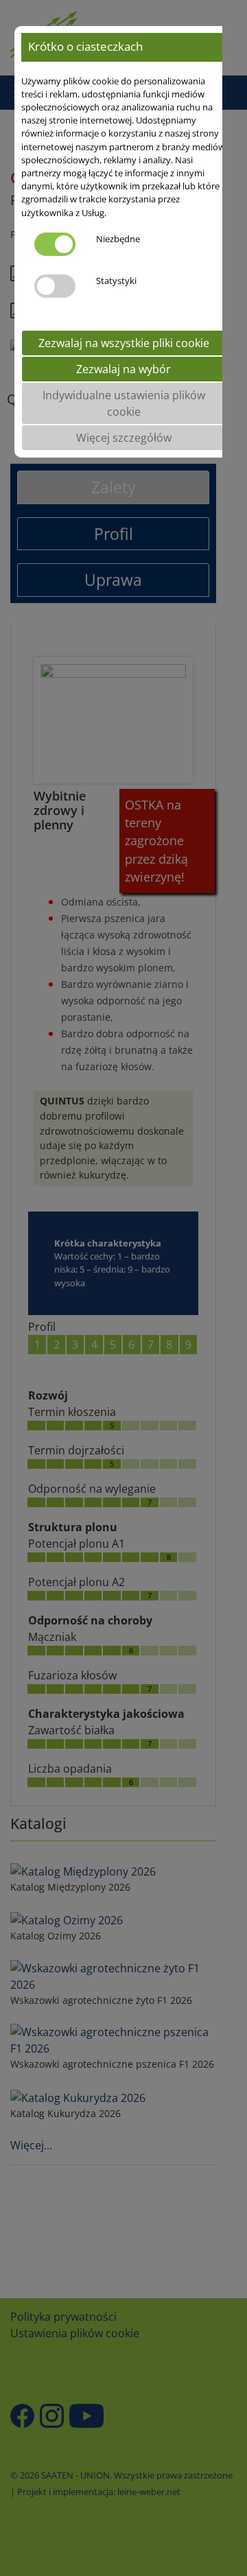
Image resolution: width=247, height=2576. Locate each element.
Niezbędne (118, 239)
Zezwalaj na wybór (123, 369)
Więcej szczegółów (124, 438)
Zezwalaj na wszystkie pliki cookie (124, 343)
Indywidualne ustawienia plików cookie (124, 403)
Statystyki (116, 281)
